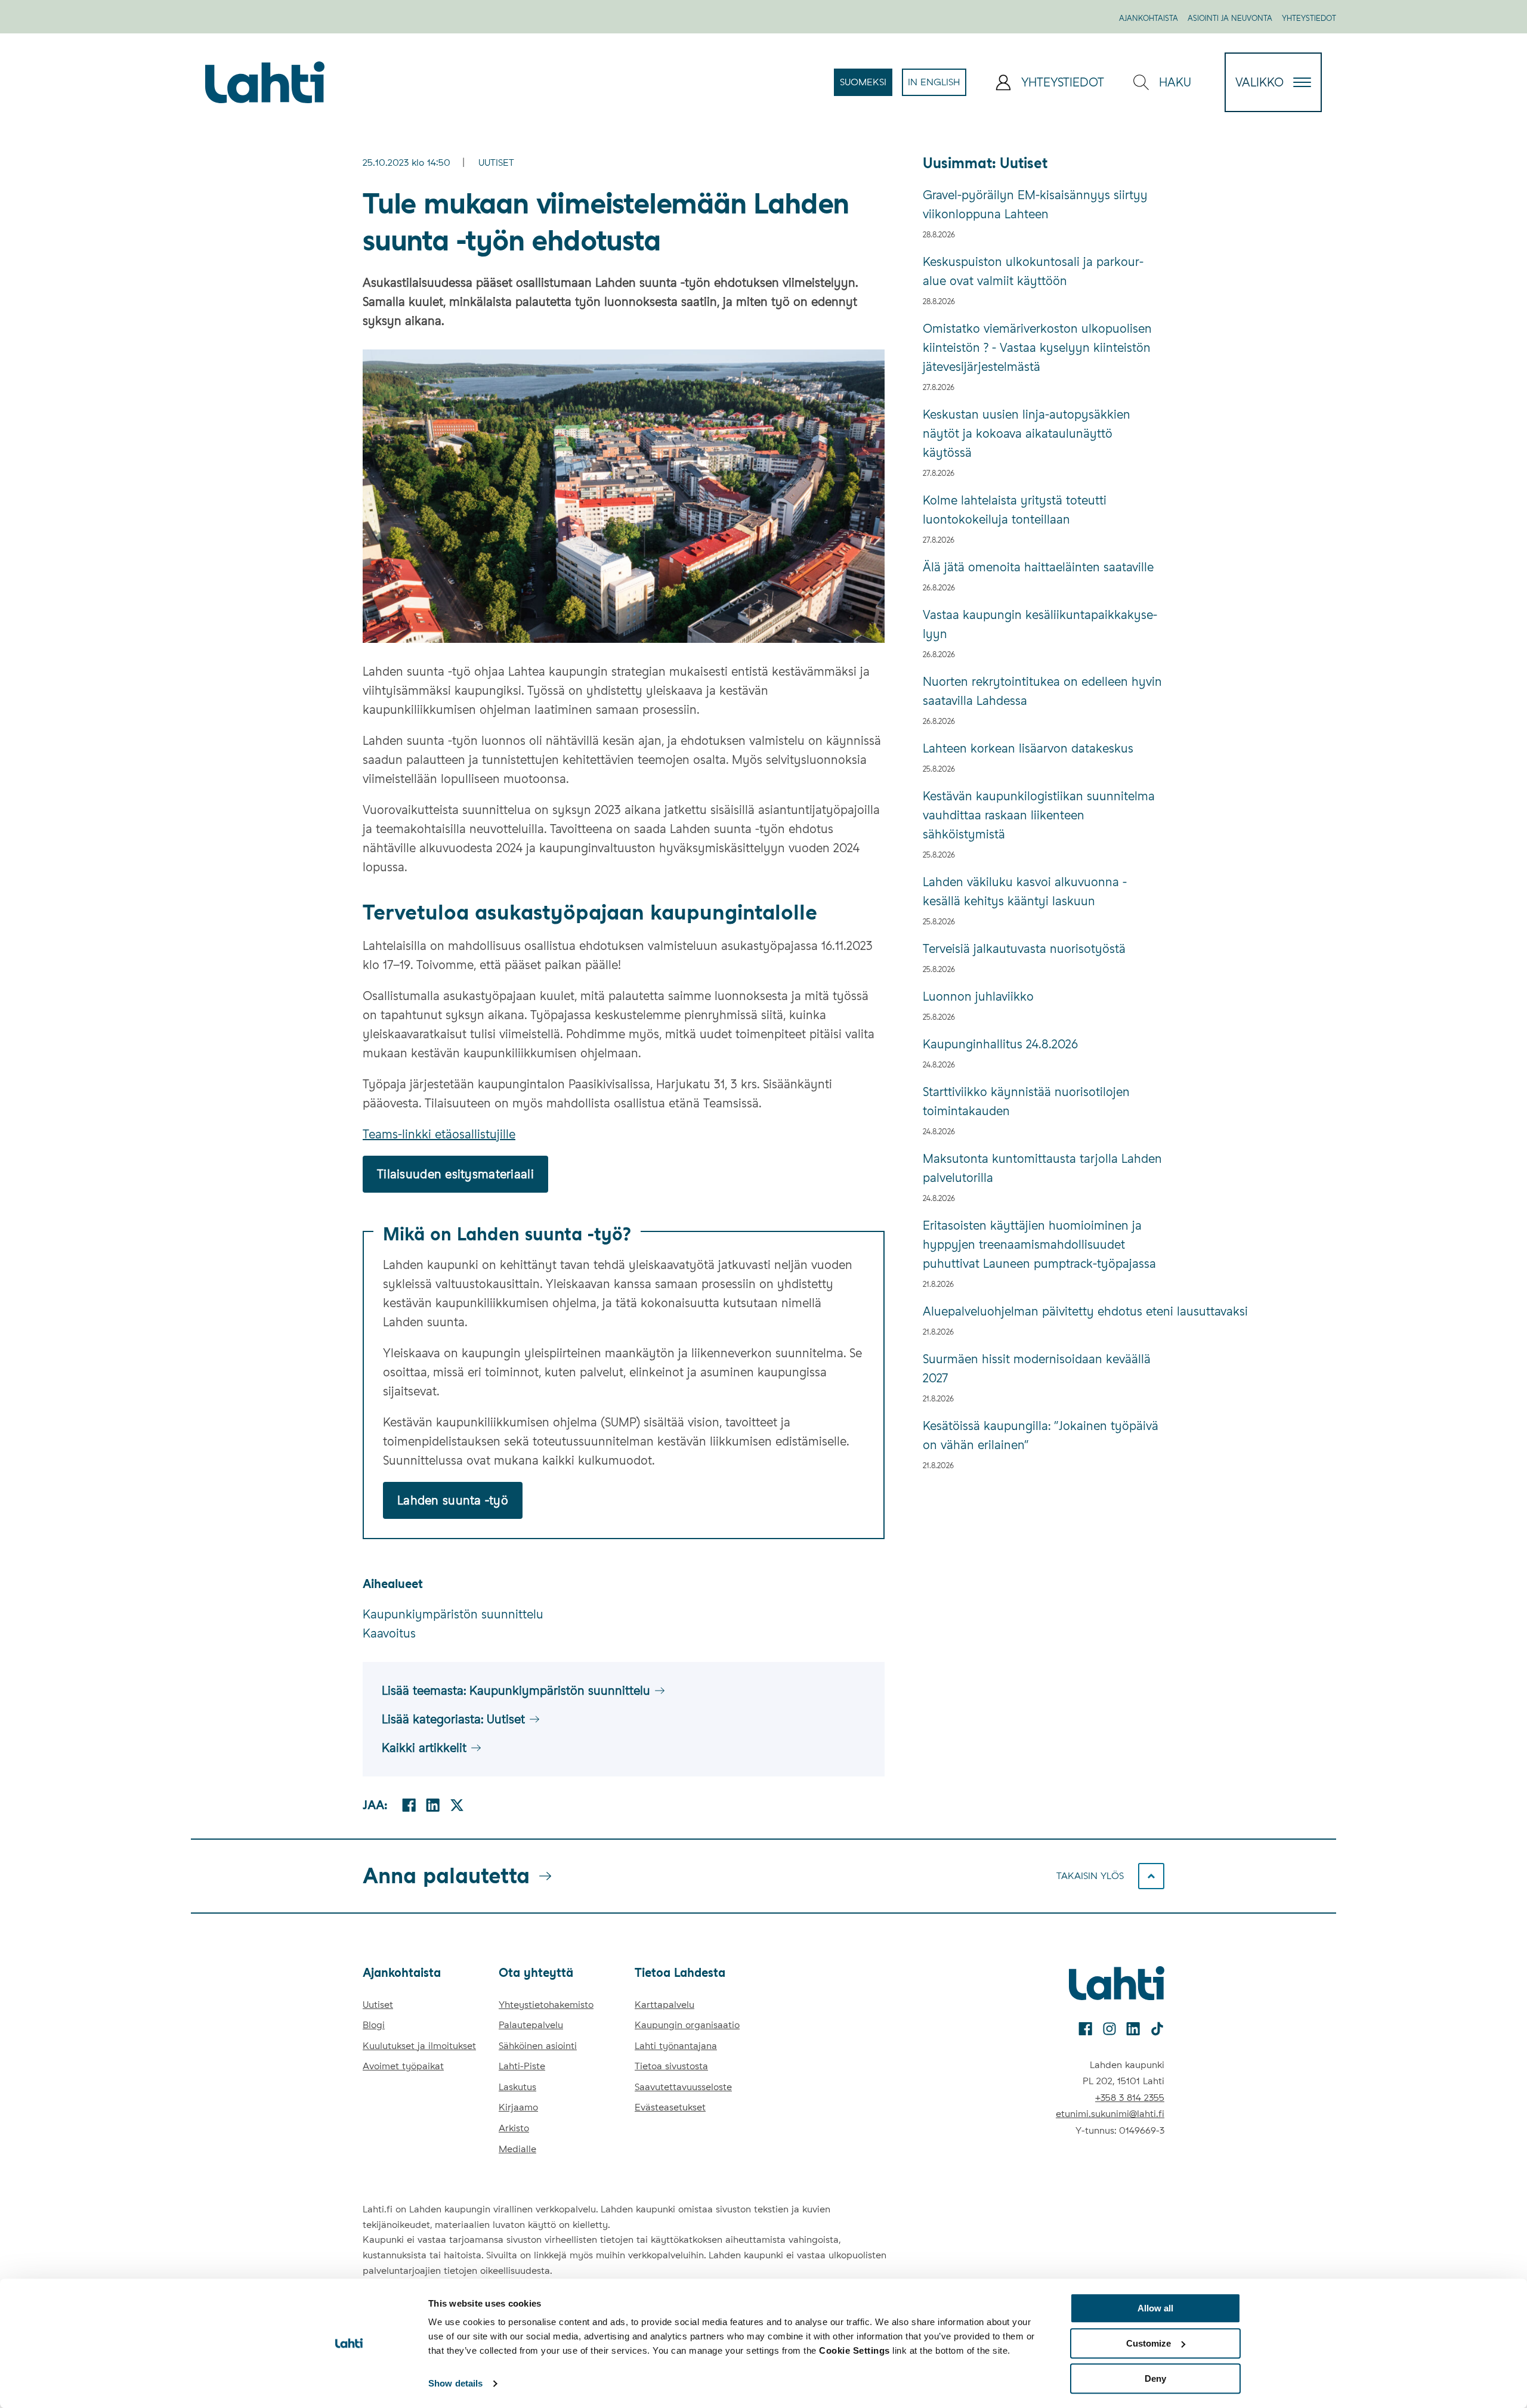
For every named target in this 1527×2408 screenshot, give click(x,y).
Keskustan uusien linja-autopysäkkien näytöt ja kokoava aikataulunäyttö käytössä (1027, 434)
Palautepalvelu (531, 2025)
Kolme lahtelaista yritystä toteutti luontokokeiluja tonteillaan (1015, 510)
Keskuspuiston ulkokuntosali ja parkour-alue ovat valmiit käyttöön (1033, 271)
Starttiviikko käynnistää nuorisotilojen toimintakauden (1026, 1101)
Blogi (374, 2025)
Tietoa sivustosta (671, 2066)
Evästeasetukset (670, 2107)
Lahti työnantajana (676, 2046)
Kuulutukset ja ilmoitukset (419, 2046)
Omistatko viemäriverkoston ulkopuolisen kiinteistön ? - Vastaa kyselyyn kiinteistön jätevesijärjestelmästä (1037, 348)
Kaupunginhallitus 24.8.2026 (1000, 1044)
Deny (1155, 2378)
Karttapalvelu (664, 2005)
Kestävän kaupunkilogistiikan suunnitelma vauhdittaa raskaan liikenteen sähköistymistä (1039, 815)
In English (937, 86)
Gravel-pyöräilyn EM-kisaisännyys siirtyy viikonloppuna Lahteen (1035, 205)
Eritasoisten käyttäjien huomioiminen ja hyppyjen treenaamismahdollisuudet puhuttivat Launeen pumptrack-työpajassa (1039, 1245)
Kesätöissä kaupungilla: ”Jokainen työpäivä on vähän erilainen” (1041, 1435)
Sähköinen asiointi (538, 2046)
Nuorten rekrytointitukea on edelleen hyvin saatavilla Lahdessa (1042, 691)
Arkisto (514, 2128)
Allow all (1155, 2308)
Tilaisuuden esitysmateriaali (455, 1174)
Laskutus (517, 2087)
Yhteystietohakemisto (546, 2005)
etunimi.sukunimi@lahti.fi (1110, 2114)
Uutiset (496, 163)
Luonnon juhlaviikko (978, 996)
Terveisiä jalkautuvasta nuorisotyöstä (1024, 949)
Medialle (517, 2149)
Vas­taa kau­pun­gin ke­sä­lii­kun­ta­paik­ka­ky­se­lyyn (1040, 624)
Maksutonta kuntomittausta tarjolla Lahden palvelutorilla (1042, 1168)
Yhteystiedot (1309, 18)
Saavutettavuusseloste (683, 2087)
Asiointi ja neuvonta (1230, 18)
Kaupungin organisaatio (687, 2025)
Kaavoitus (389, 1633)
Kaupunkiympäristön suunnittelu (453, 1614)
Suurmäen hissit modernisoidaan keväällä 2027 (1037, 1369)
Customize (1149, 2343)
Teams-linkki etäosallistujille (439, 1134)
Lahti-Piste (522, 2066)
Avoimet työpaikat (403, 2066)
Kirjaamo (518, 2107)
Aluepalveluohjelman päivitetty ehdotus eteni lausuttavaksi (1044, 1311)
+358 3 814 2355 (1130, 2098)
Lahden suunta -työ (453, 1500)
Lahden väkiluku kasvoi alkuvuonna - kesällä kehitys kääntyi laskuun (1025, 892)
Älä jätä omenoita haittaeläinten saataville (1038, 567)
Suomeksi (866, 86)
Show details (455, 2384)
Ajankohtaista (1149, 18)
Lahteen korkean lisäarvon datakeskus (1028, 748)
